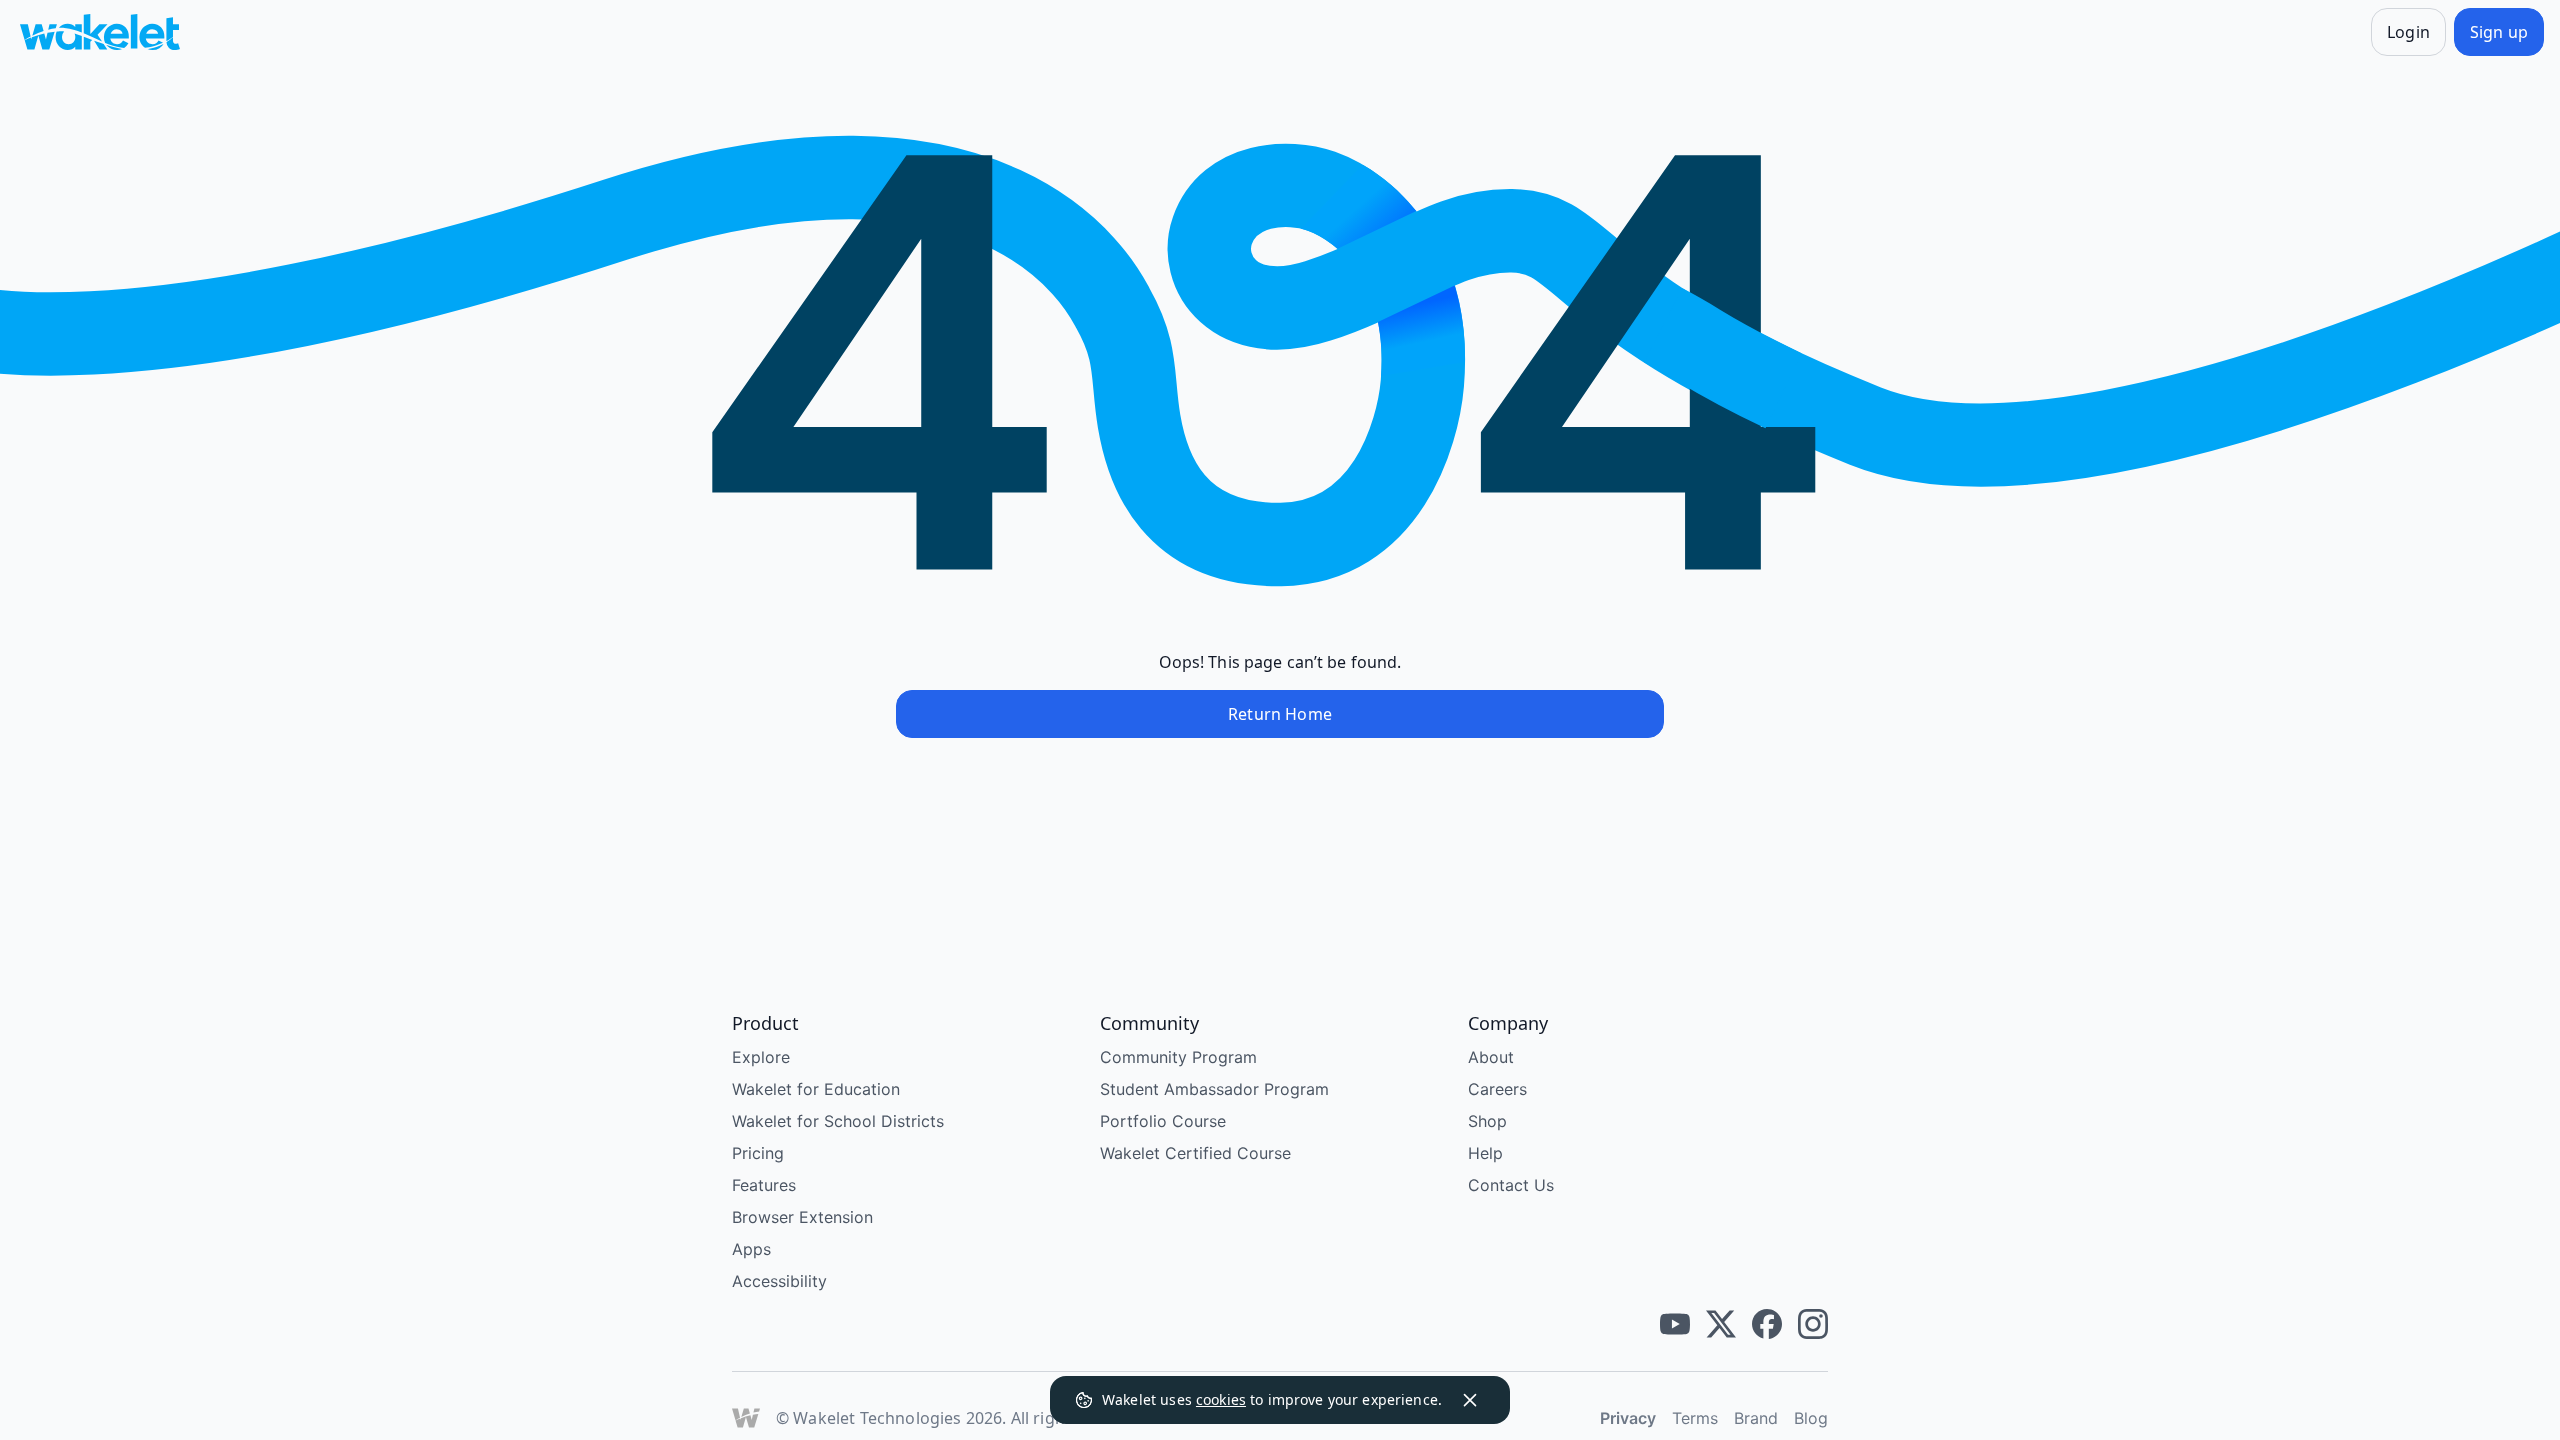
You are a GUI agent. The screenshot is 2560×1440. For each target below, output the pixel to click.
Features (764, 1185)
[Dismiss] (1470, 1400)
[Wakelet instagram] (1813, 1324)
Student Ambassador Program (1214, 1089)
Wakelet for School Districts (838, 1121)
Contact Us (1511, 1185)
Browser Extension (802, 1217)
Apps (751, 1249)
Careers (1497, 1089)
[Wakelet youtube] (1675, 1324)
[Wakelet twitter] (1721, 1324)
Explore (761, 1057)
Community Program (1178, 1057)
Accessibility (779, 1281)
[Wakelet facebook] (1767, 1324)
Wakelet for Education (816, 1089)
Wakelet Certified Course (1195, 1153)
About (1491, 1057)
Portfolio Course (1163, 1121)
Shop (1487, 1121)
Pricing (758, 1153)
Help (1485, 1153)
